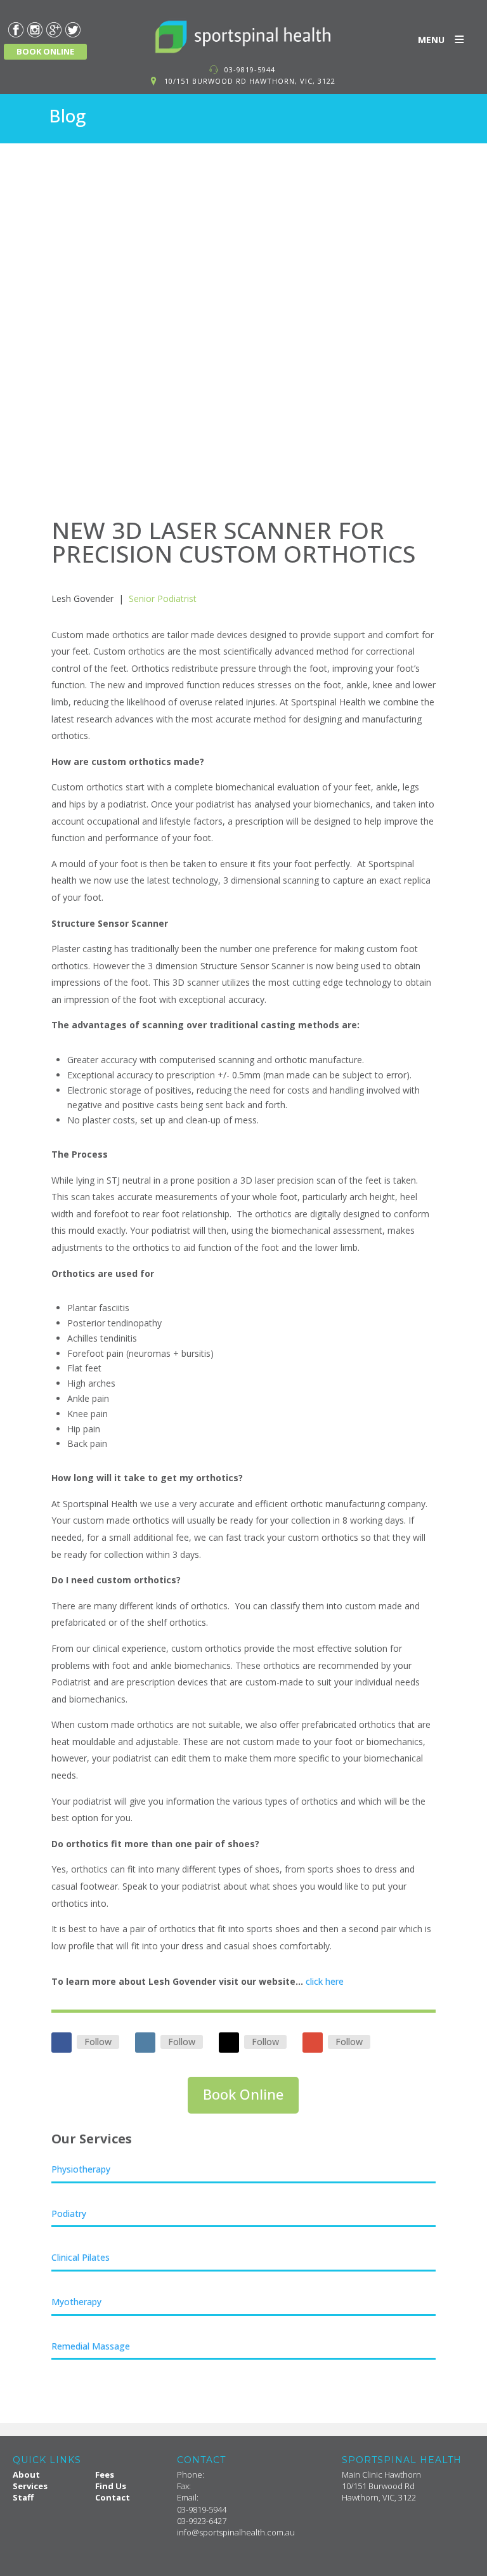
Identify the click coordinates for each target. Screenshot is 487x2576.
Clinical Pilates (81, 2257)
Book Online (243, 2094)
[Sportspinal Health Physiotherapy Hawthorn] (243, 37)
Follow (98, 2042)
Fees (105, 2475)
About (26, 2475)
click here (325, 1981)
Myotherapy (76, 2302)
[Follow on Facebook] (62, 2043)
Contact (113, 2497)
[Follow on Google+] (313, 2043)
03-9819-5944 (250, 69)
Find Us (111, 2486)
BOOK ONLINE (45, 51)
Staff (23, 2497)
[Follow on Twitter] (229, 2043)
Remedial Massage (91, 2346)
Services (30, 2486)
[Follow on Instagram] (145, 2043)
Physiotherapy (81, 2169)
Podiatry (69, 2213)
